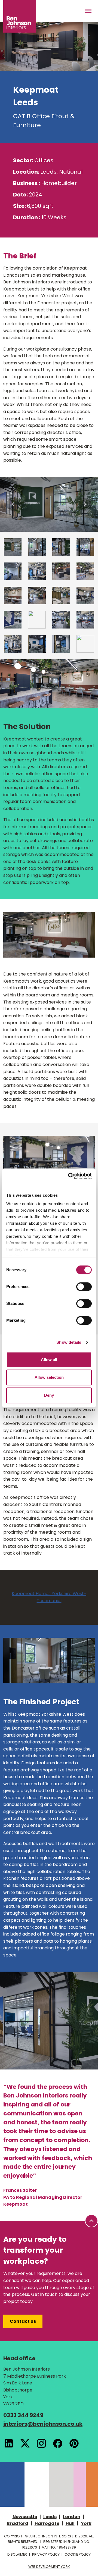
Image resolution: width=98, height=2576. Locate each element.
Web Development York (49, 2567)
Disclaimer (17, 2554)
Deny (49, 1395)
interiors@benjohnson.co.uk (43, 2424)
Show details (69, 1342)
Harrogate (47, 2523)
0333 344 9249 (23, 2415)
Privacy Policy (46, 2554)
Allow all (49, 1360)
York (86, 2523)
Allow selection (49, 1377)
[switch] (84, 1287)
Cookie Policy (78, 2554)
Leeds (50, 2517)
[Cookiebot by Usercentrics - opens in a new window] (69, 1176)
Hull (70, 2523)
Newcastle (25, 2517)
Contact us (23, 2321)
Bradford (18, 2523)
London (72, 2517)
